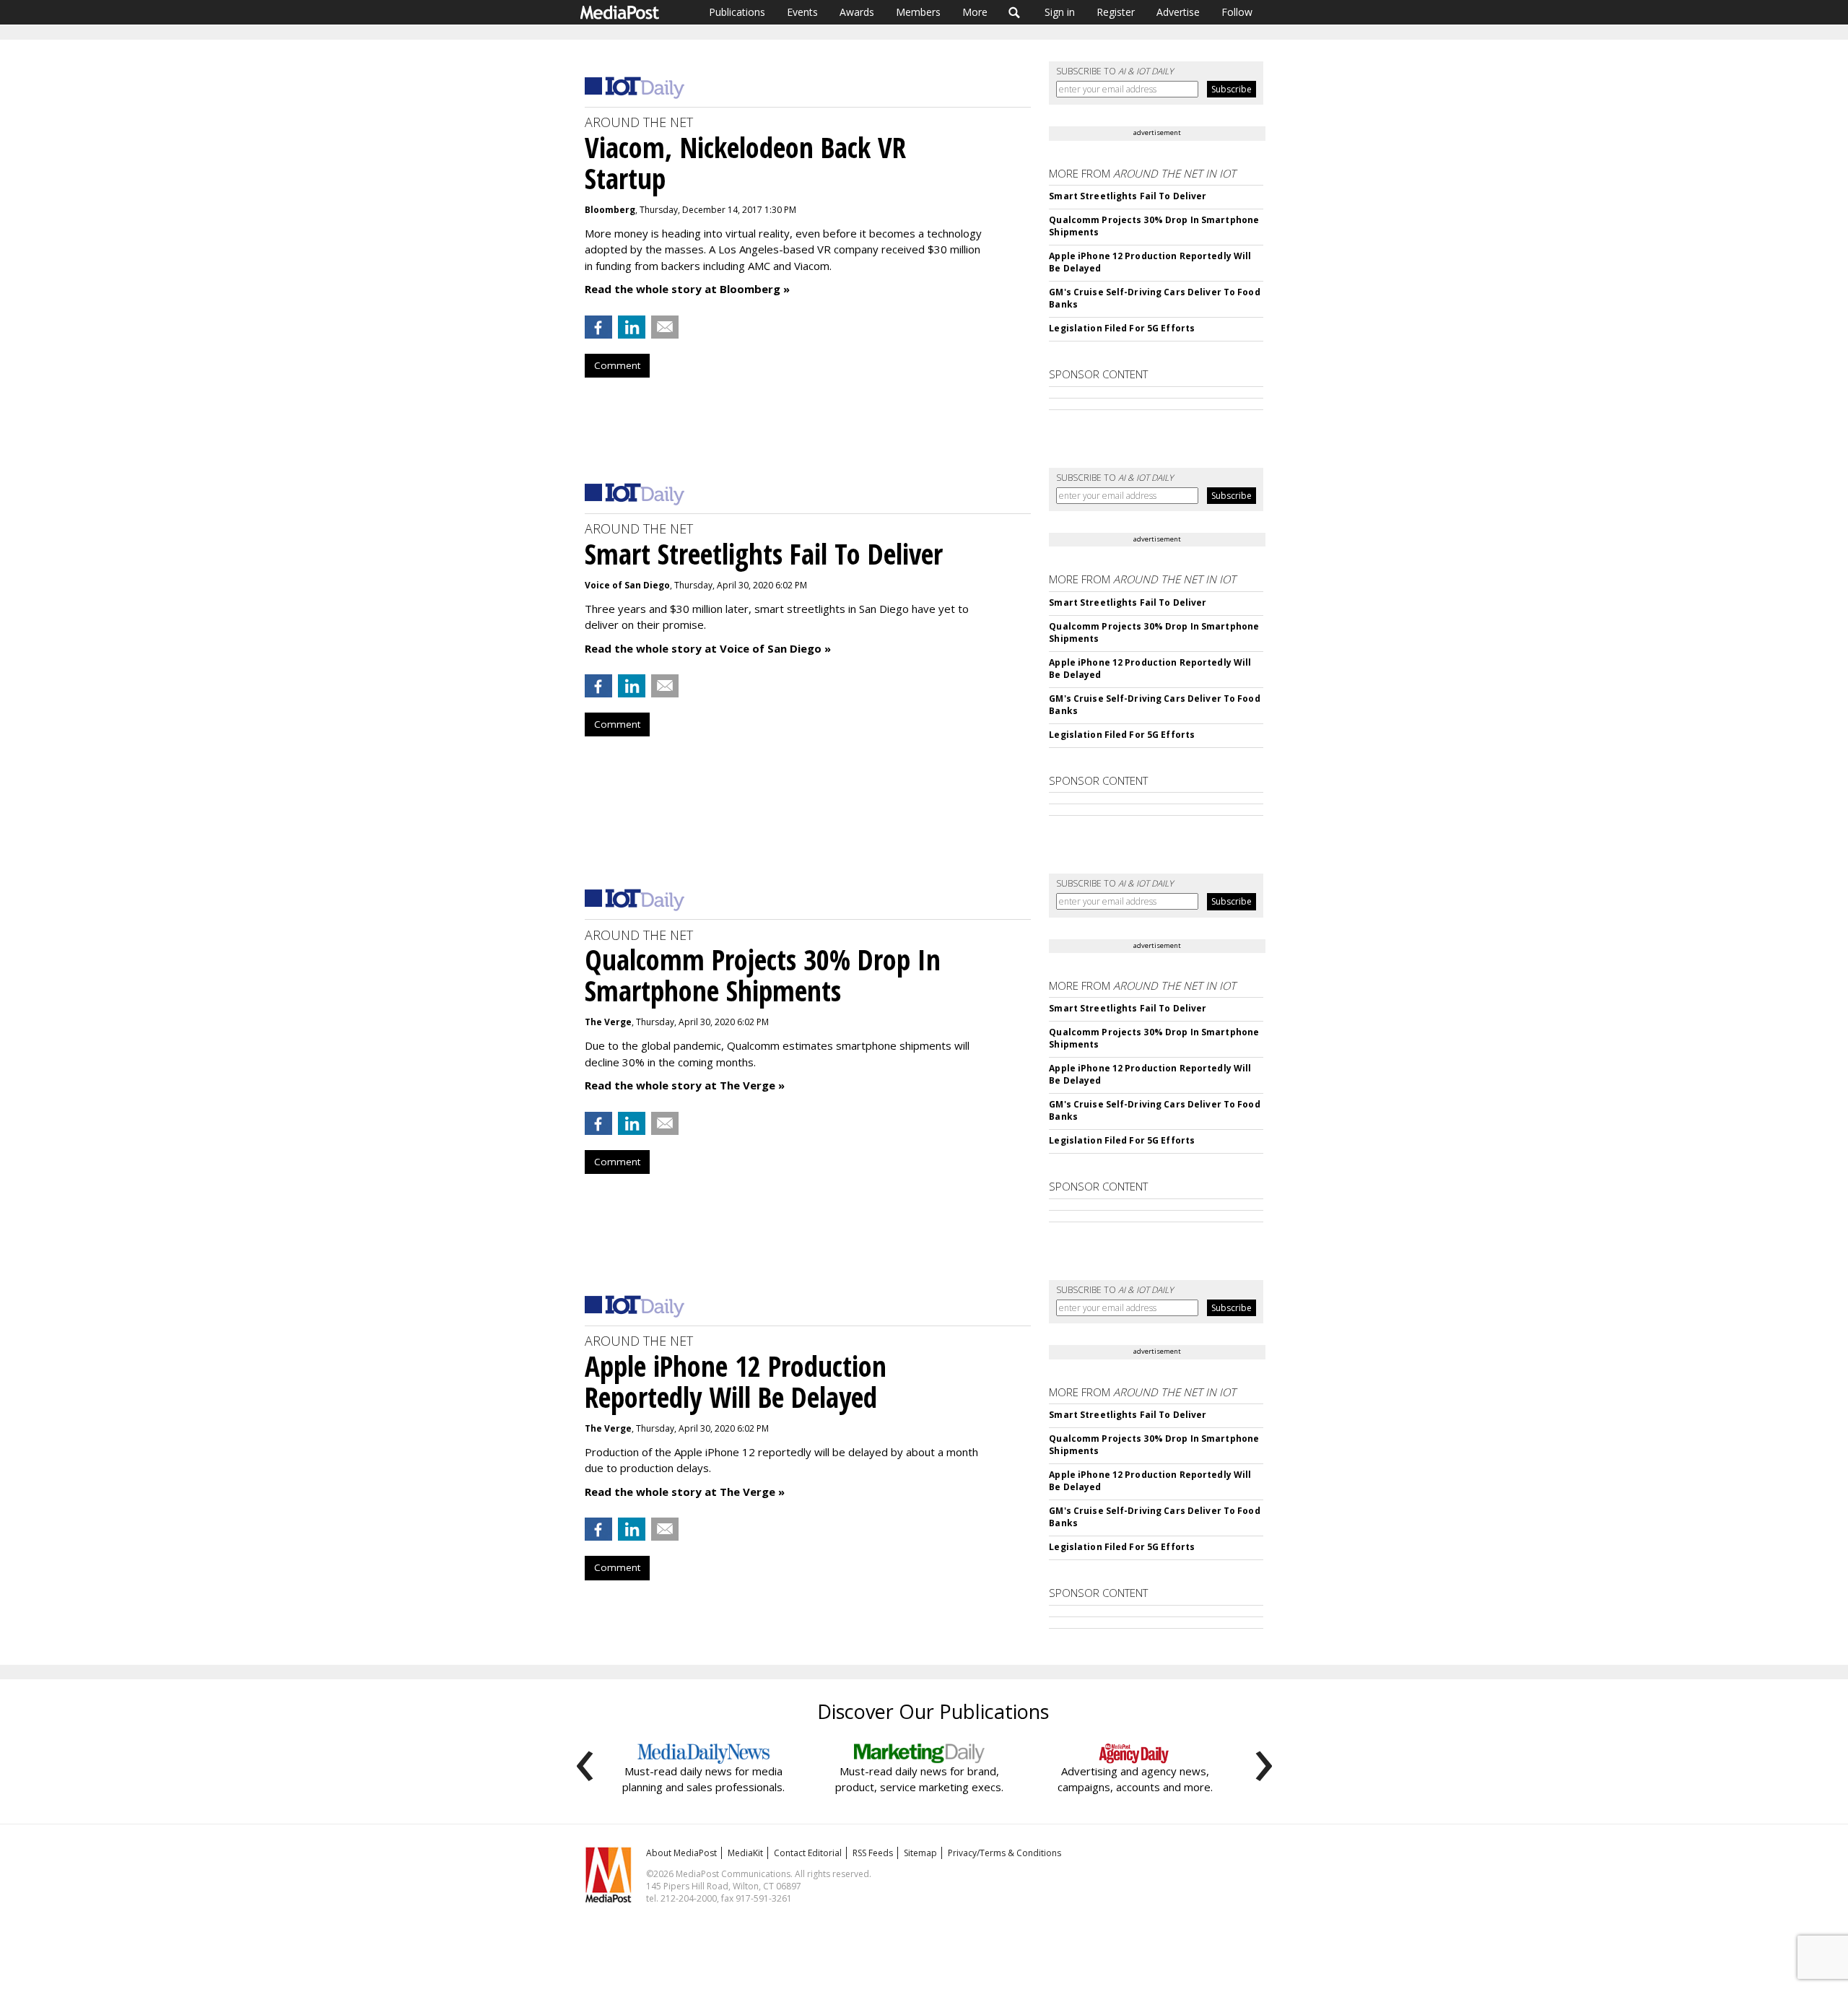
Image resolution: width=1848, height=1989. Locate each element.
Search (1015, 12)
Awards (857, 12)
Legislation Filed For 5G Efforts (1122, 328)
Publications (737, 12)
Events (802, 12)
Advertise (1178, 12)
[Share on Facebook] (598, 327)
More (975, 12)
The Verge (608, 1022)
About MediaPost (681, 1853)
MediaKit (745, 1853)
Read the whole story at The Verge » (685, 1085)
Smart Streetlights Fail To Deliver (1128, 196)
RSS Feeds (873, 1853)
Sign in (1060, 12)
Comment (617, 365)
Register (1116, 12)
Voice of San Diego (627, 585)
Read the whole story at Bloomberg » (687, 289)
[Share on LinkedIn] (632, 327)
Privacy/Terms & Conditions (1004, 1853)
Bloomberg (610, 210)
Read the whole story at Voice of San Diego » (708, 648)
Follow (1237, 12)
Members (918, 12)
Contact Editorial (808, 1853)
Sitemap (920, 1853)
